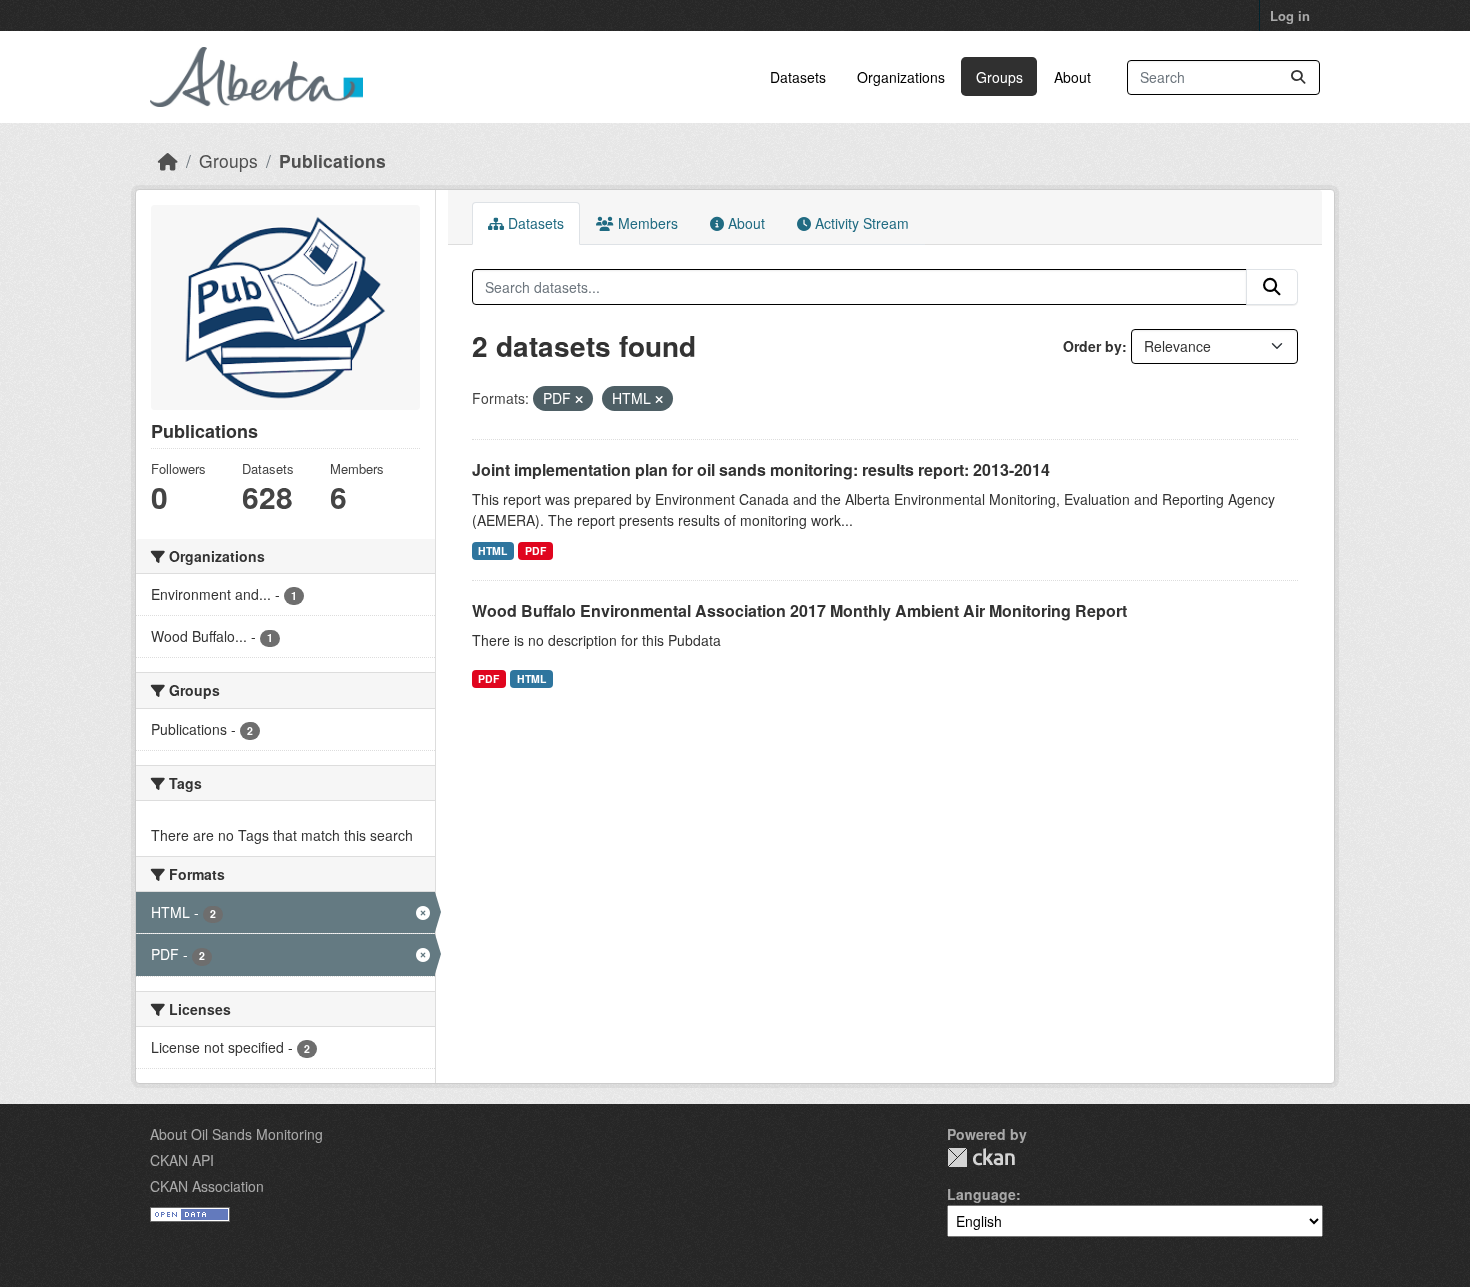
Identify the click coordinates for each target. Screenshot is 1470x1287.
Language (981, 1194)
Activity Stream (860, 223)
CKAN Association (207, 1186)
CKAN (981, 1157)
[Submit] (1298, 77)
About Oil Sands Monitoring (236, 1134)
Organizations (901, 77)
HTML (492, 550)
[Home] (168, 160)
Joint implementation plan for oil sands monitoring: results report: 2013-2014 (761, 469)
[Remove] (579, 399)
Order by (1092, 346)
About (1072, 77)
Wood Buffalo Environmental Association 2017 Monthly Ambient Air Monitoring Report (799, 610)
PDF (535, 550)
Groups (999, 77)
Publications (332, 160)
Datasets (798, 77)
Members (646, 223)
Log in (1290, 15)
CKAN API (182, 1160)
